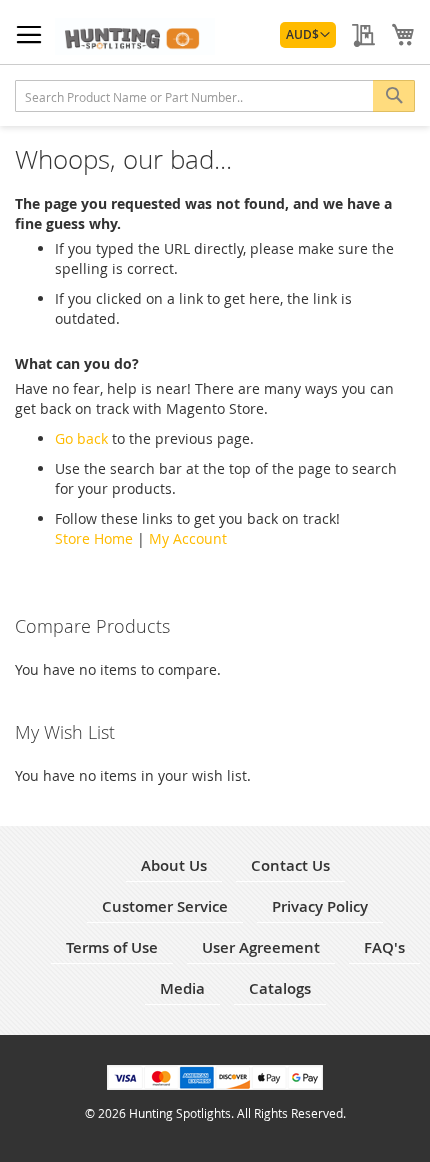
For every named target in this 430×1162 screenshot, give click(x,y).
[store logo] (135, 36)
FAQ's (384, 947)
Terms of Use (112, 947)
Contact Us (290, 865)
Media (182, 988)
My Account (188, 538)
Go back (81, 438)
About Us (174, 865)
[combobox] (215, 96)
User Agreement (261, 947)
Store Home (94, 538)
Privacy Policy (320, 906)
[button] (308, 35)
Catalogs (280, 988)
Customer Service (165, 906)
